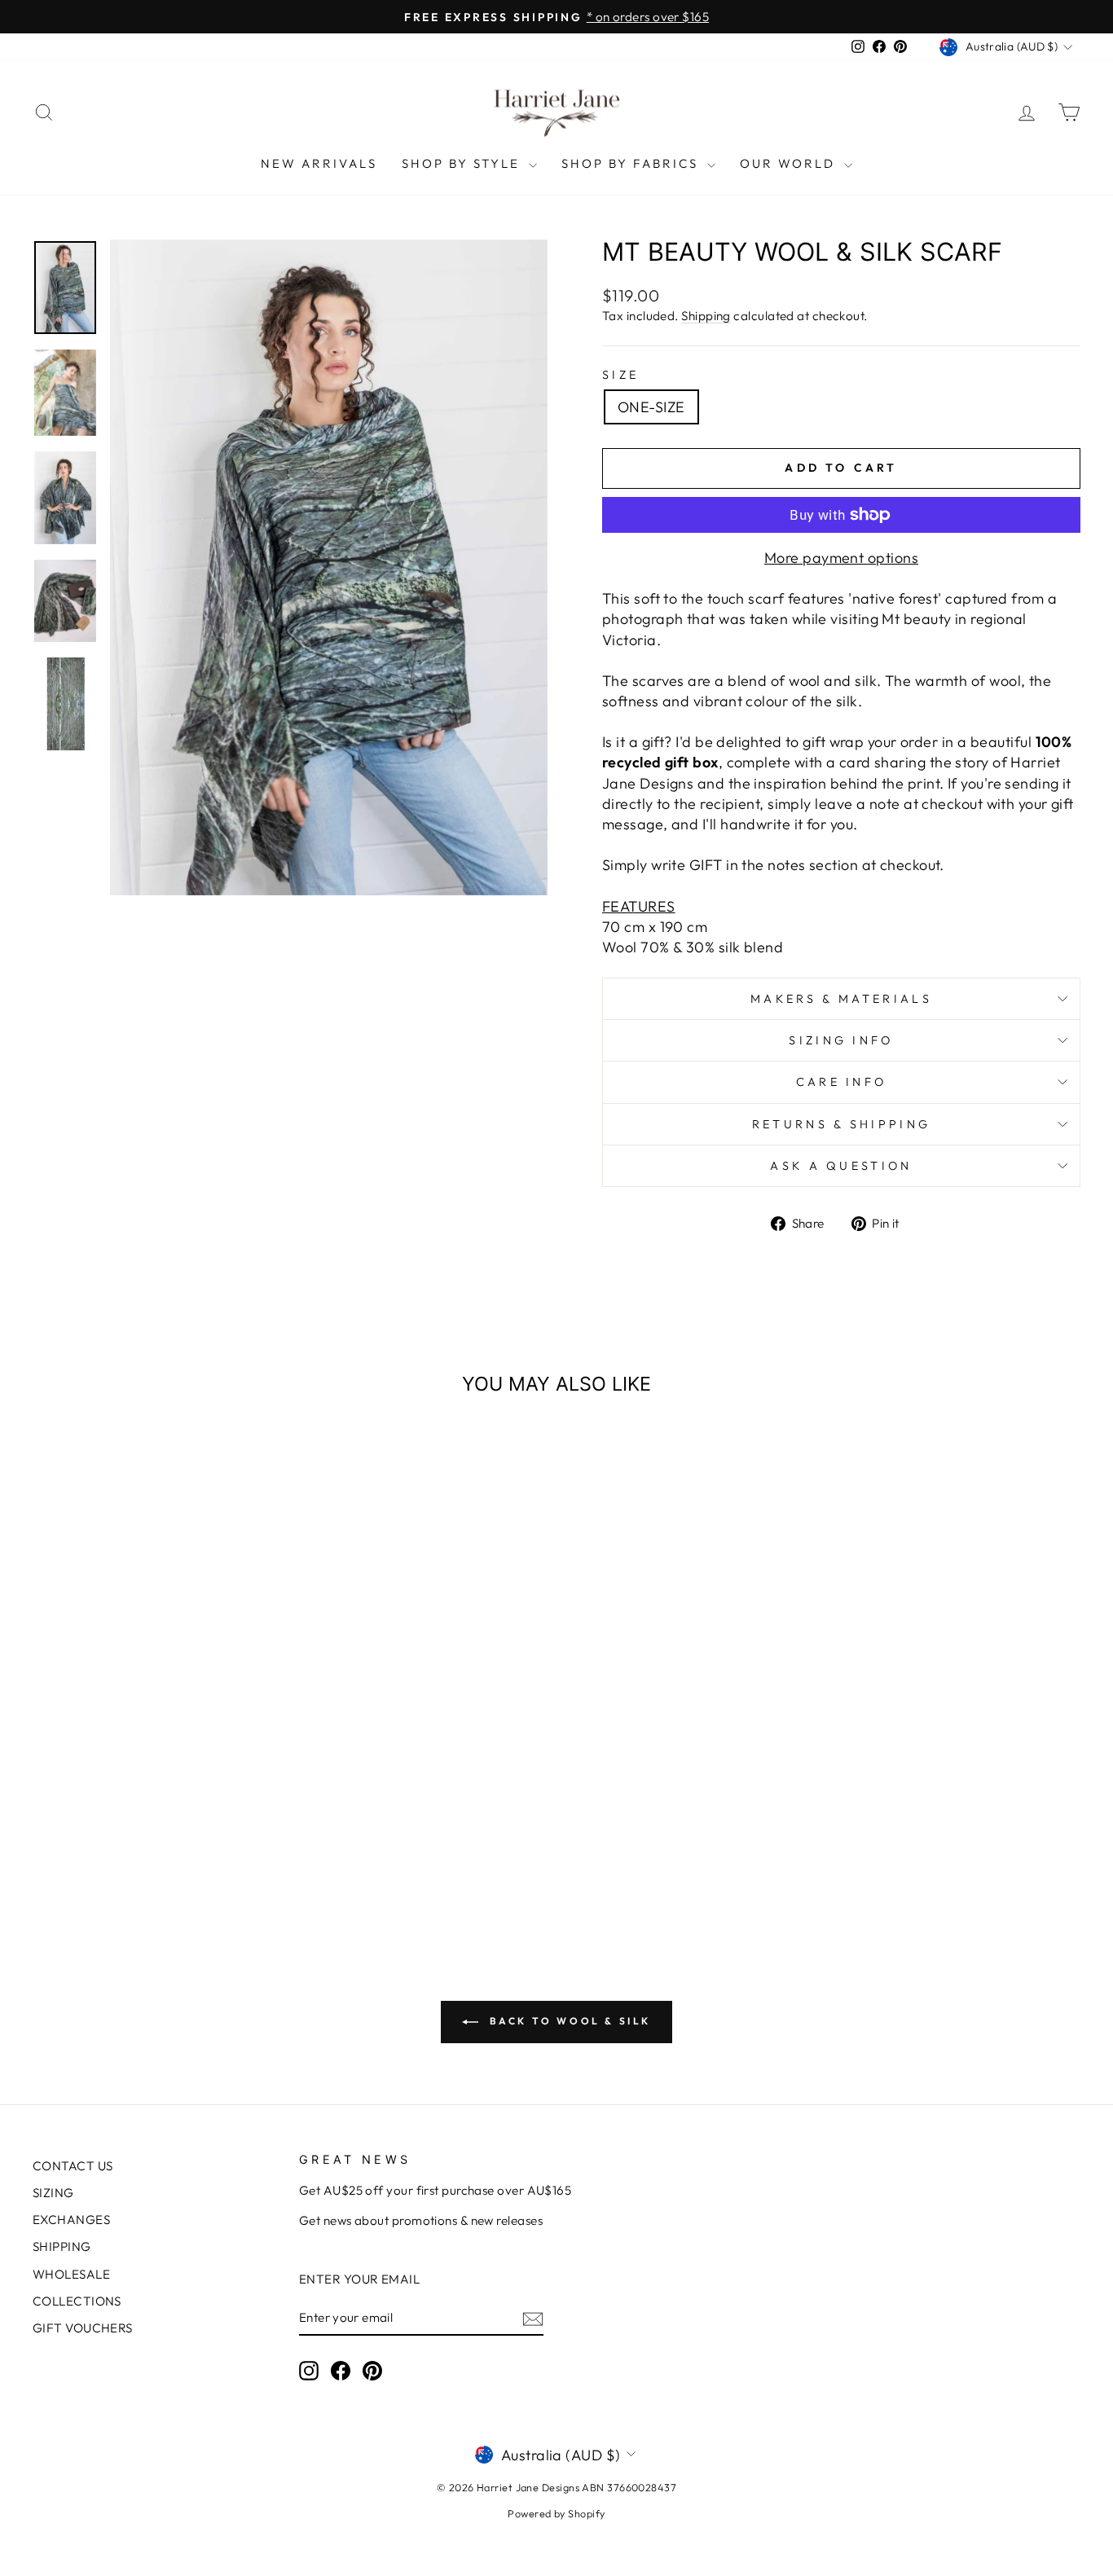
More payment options (841, 558)
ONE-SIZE (651, 407)
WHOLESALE (71, 2274)
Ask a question (841, 1166)
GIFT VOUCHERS (83, 2328)
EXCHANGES (71, 2220)
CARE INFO (842, 1082)
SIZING (53, 2193)
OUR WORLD (790, 163)
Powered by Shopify (556, 2513)
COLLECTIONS (77, 2301)
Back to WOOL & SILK (568, 2021)
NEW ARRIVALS (319, 163)
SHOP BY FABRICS (632, 163)
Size (620, 375)
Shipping (706, 316)
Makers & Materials (841, 999)
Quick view (157, 1788)
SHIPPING (62, 2246)
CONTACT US (73, 2166)
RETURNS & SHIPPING (842, 1124)
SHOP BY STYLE (463, 163)
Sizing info (841, 1040)
